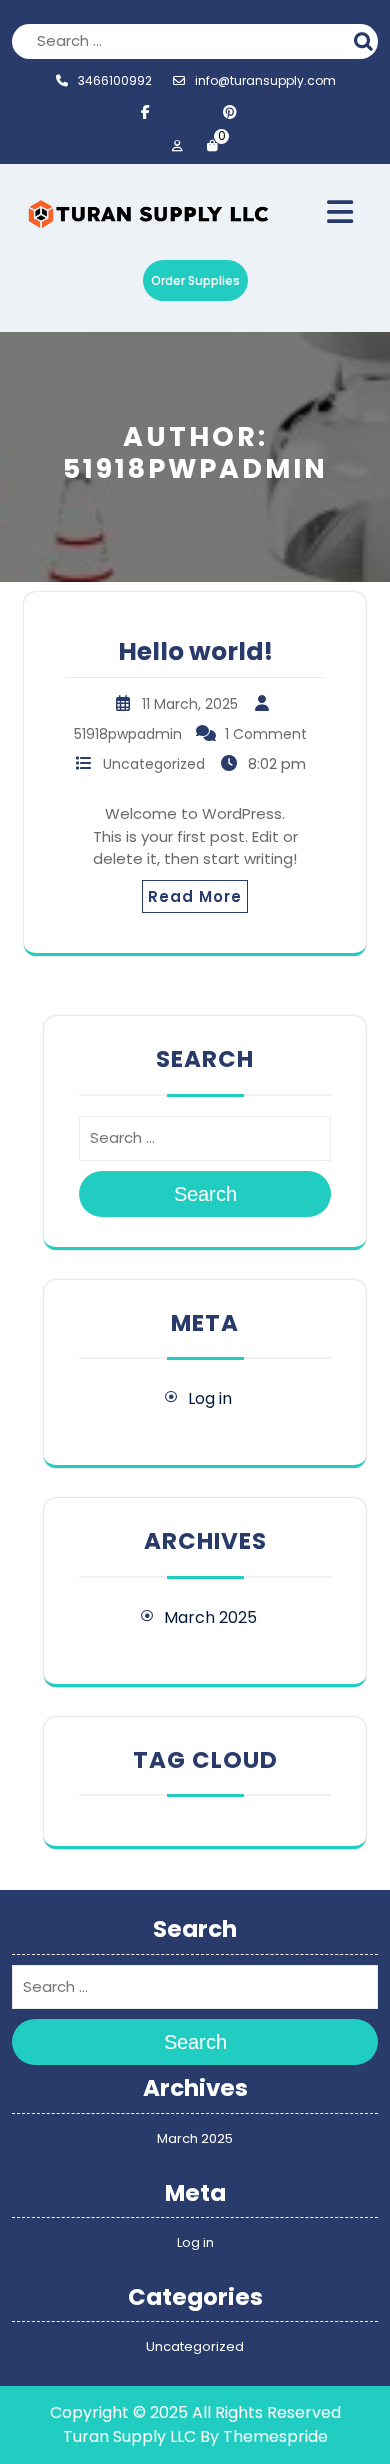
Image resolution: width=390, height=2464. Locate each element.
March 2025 (210, 1617)
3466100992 (115, 80)
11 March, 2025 (190, 704)
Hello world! (195, 651)
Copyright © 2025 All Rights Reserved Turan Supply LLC (195, 2424)
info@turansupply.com (265, 80)
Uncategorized (154, 764)
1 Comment (266, 734)
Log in (210, 1398)
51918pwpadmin (128, 734)
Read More (195, 896)
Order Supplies (195, 280)
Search (366, 39)
